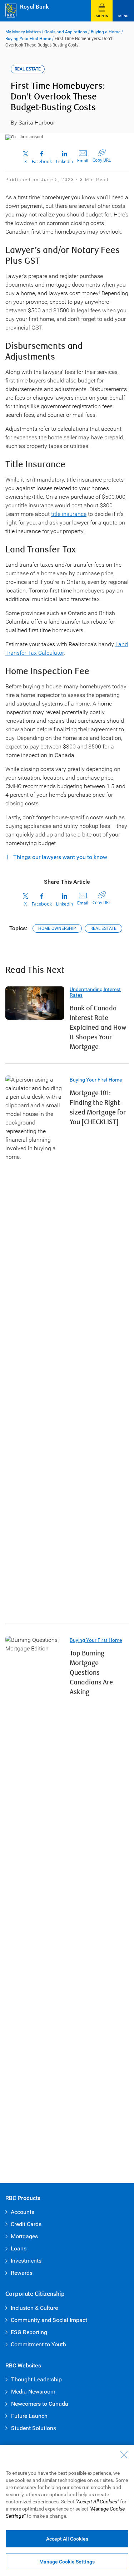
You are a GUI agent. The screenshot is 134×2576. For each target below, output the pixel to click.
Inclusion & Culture (34, 2308)
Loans (19, 2248)
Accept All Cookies (67, 2539)
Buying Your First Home (28, 39)
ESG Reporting (29, 2332)
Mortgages (24, 2236)
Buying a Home (106, 32)
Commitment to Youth (38, 2344)
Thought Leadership (36, 2379)
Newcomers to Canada (40, 2404)
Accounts (23, 2212)
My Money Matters (23, 32)
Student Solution (32, 2428)
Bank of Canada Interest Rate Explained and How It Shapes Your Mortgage (98, 1028)
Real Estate (103, 928)
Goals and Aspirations (66, 32)
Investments (26, 2261)
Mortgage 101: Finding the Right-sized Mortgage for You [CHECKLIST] (98, 1108)
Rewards (22, 2273)
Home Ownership (57, 928)
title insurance (69, 514)
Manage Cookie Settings (67, 2562)
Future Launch (29, 2416)
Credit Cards (26, 2224)
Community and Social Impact (49, 2320)
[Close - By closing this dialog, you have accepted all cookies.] (124, 2455)
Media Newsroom (33, 2392)
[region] (67, 2510)
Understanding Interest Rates (95, 992)
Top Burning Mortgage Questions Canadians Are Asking (91, 1673)
